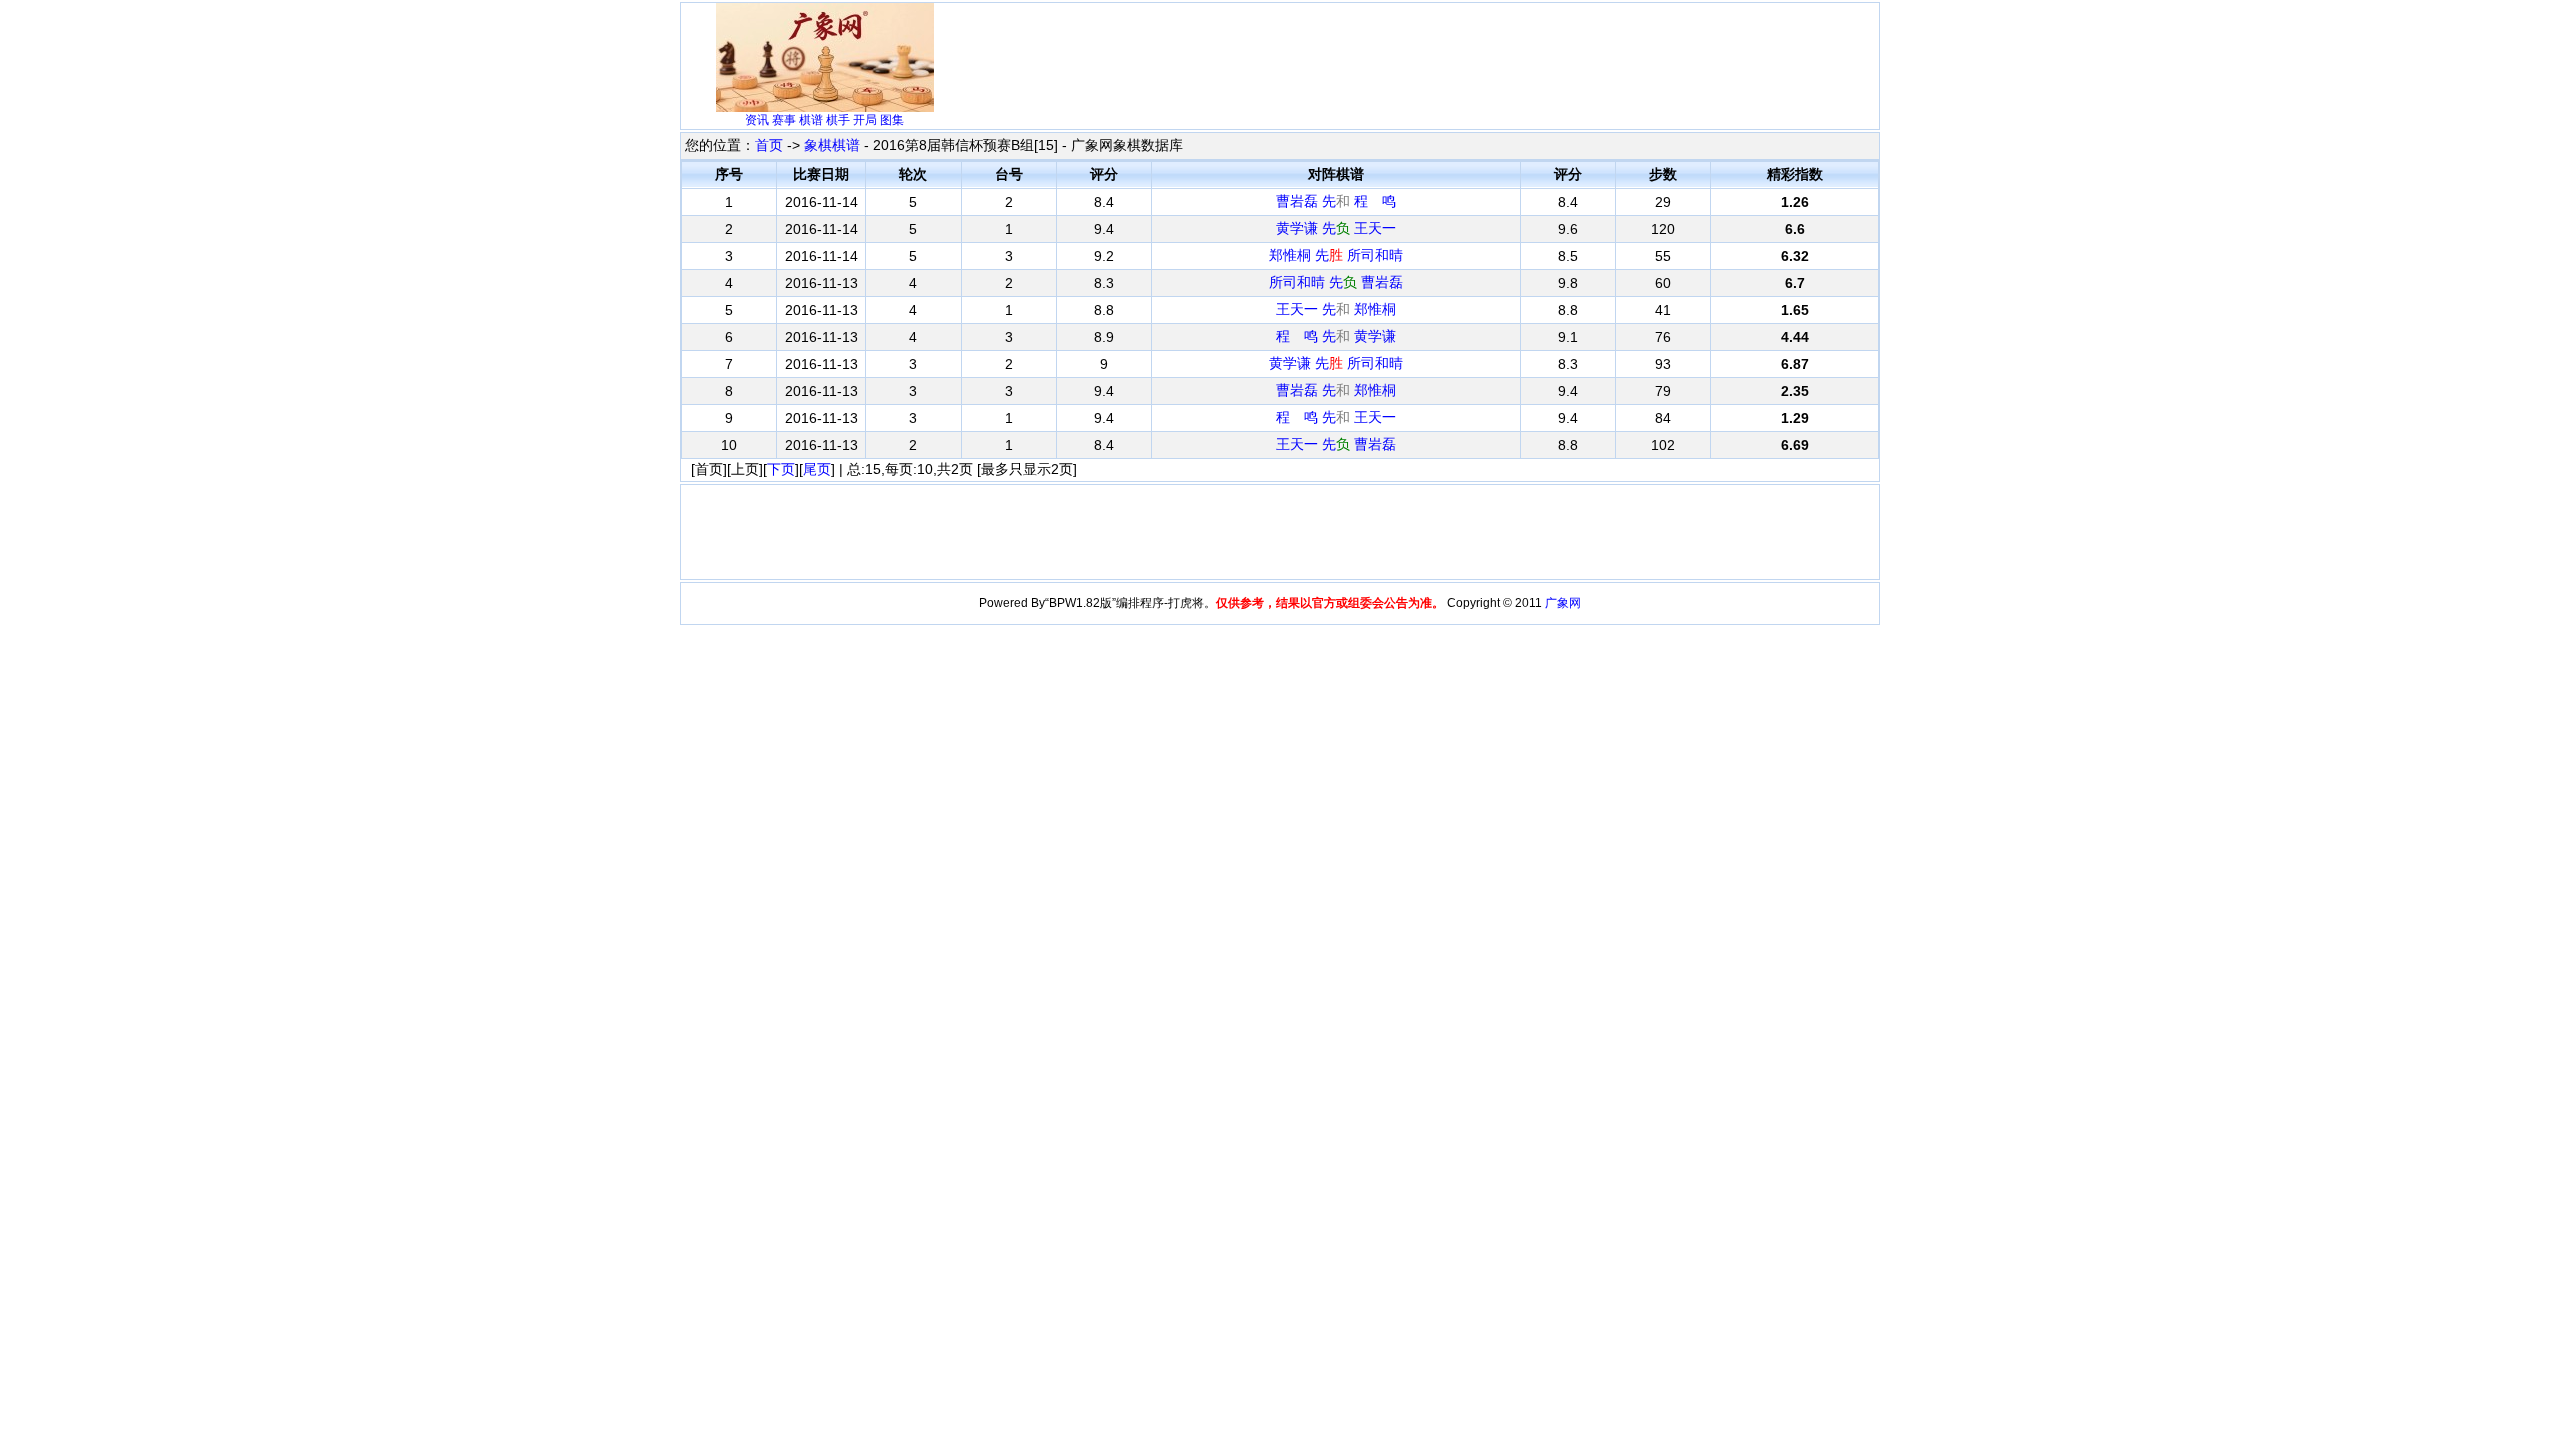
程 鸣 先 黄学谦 (1336, 336)
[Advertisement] (1332, 52)
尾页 (817, 469)
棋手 (838, 120)
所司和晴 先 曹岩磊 (1336, 282)
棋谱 (811, 120)
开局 (865, 120)
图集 (892, 120)
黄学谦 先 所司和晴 (1336, 363)
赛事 (784, 120)
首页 (769, 145)
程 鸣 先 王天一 (1336, 417)
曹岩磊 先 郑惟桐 (1336, 390)
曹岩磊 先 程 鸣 (1336, 201)
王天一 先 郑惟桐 (1336, 309)
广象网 (1563, 603)
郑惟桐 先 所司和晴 (1336, 255)
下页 (781, 469)
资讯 (757, 120)
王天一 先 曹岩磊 (1336, 444)
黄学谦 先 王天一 (1336, 228)
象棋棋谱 (832, 145)
